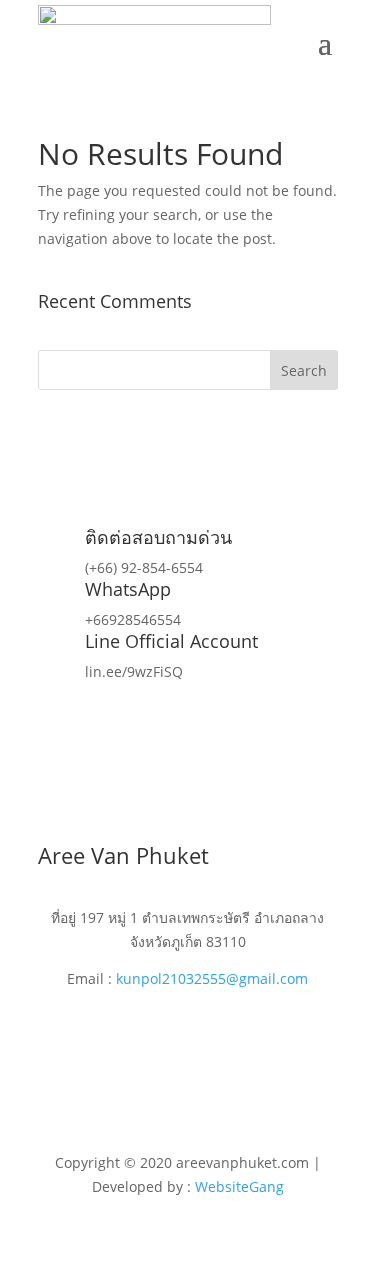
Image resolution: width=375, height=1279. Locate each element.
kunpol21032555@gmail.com (212, 978)
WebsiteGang (239, 1186)
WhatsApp (128, 589)
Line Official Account (171, 641)
